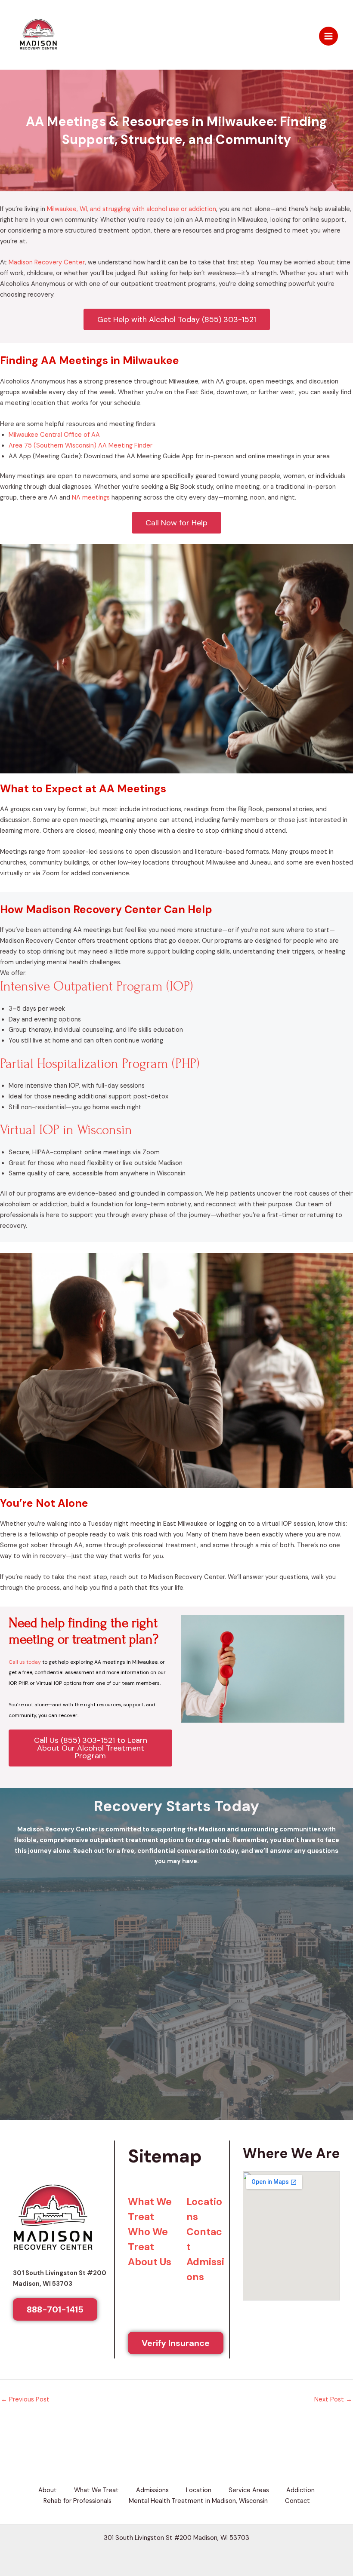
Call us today (25, 1486)
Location (199, 2314)
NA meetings (91, 321)
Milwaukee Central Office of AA (54, 259)
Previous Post (25, 2223)
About (48, 2314)
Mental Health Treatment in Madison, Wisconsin (198, 2325)
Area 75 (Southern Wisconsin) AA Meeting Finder (81, 269)
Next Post (333, 2223)
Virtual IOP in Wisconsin (66, 954)
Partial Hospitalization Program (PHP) (100, 888)
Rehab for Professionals (77, 2325)
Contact (297, 2325)
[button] (176, 2404)
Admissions (152, 2314)
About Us (150, 2085)
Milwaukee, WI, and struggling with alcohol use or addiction (132, 33)
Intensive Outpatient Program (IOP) (96, 810)
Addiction (300, 2314)
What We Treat (96, 2314)
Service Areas (249, 2314)
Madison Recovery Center (47, 86)
